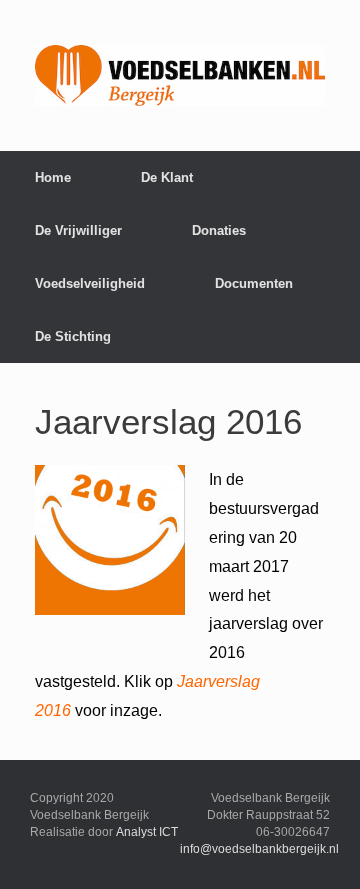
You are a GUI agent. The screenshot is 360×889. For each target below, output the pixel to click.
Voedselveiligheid (90, 283)
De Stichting (73, 336)
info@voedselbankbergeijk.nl (259, 849)
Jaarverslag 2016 (168, 421)
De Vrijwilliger (78, 230)
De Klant (167, 177)
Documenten (254, 283)
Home (53, 177)
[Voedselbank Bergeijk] (180, 75)
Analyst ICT (147, 832)
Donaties (219, 230)
